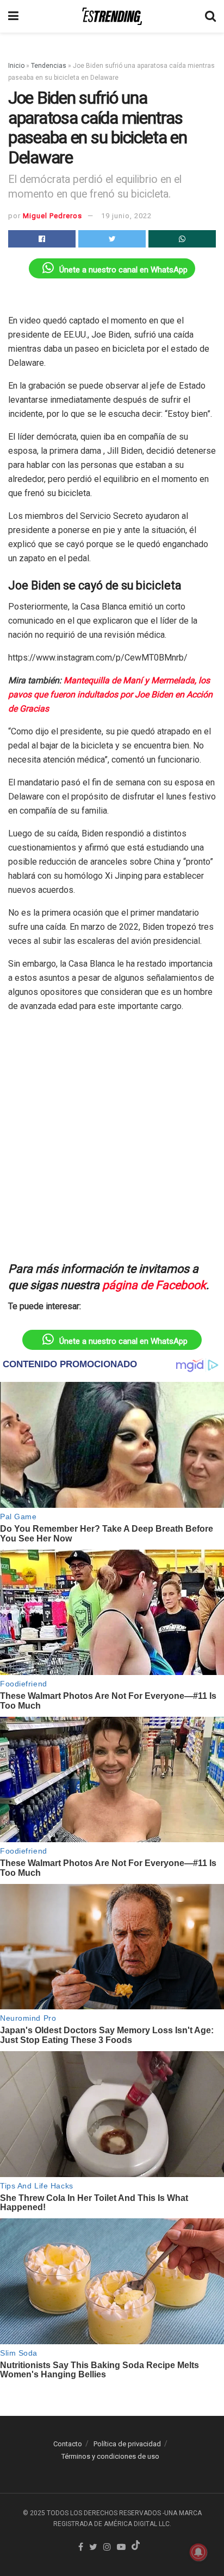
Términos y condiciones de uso (110, 2456)
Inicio (16, 66)
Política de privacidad (127, 2444)
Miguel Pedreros (52, 216)
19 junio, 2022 (126, 216)
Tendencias (49, 66)
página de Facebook (154, 1285)
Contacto (68, 2444)
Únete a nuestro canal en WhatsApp (123, 270)
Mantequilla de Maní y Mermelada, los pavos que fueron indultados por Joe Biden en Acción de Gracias (110, 694)
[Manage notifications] (198, 2552)
